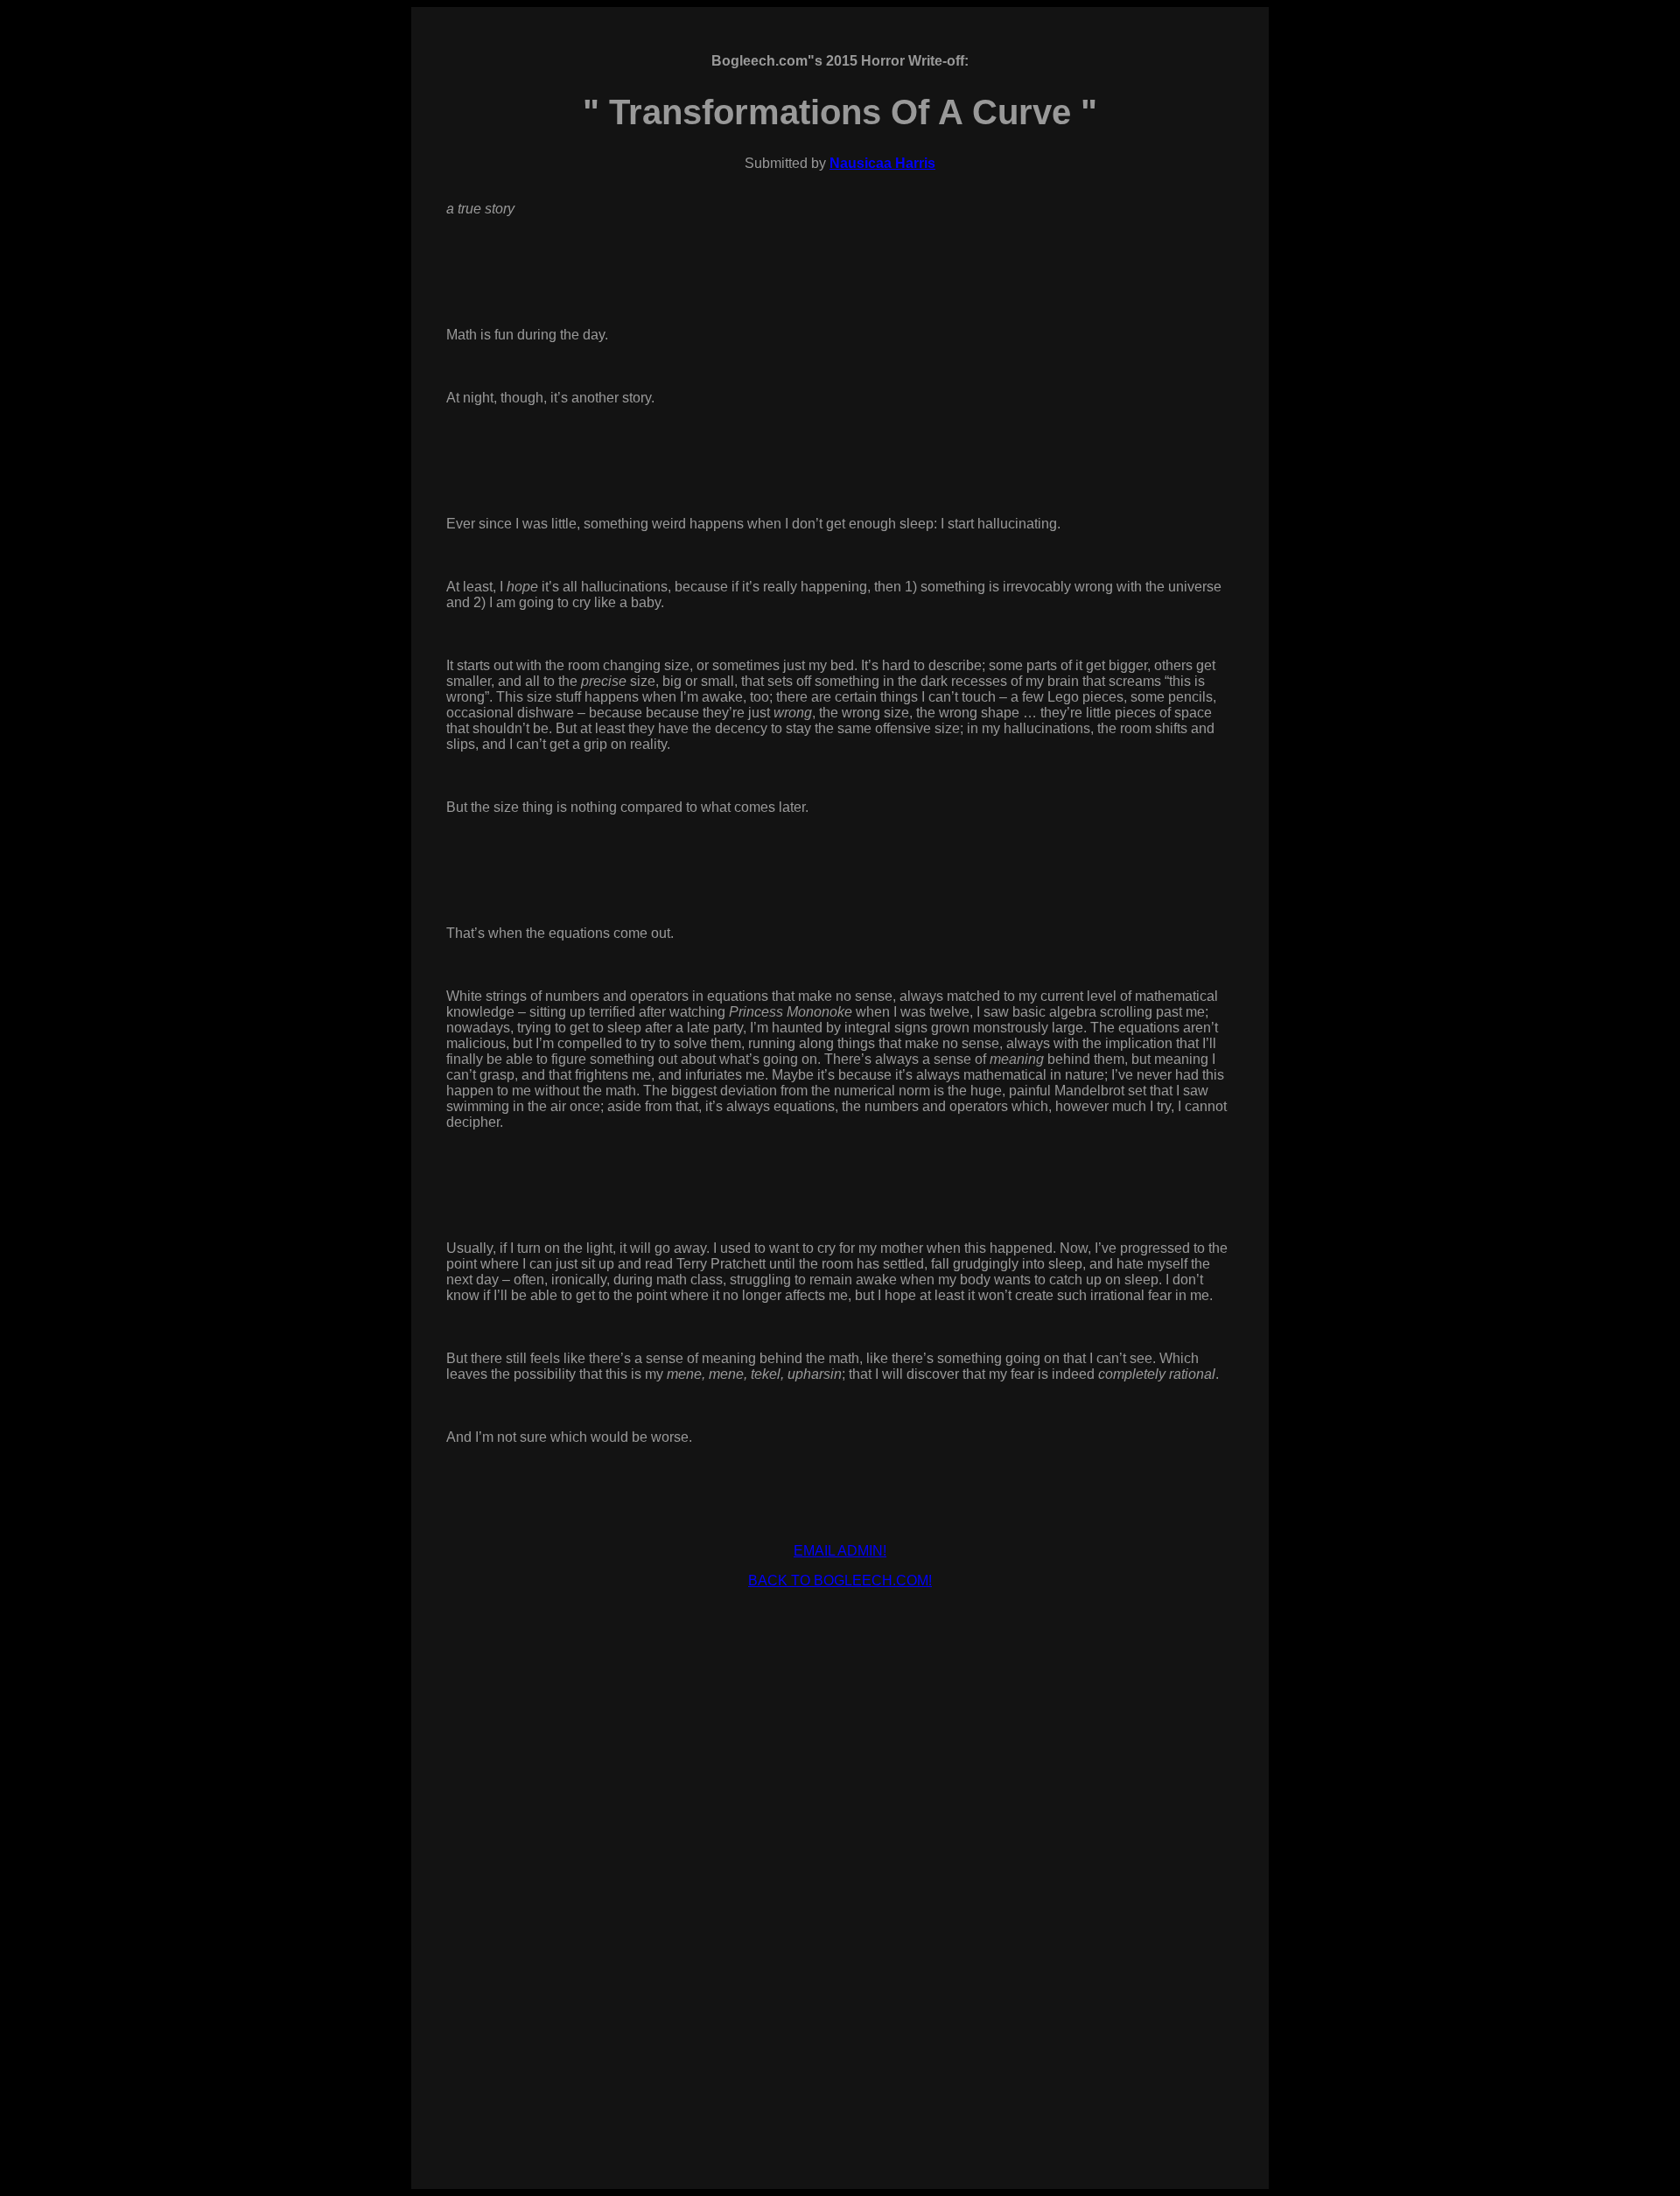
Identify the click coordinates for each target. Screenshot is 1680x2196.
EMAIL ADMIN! (840, 1551)
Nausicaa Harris (882, 163)
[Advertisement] (840, 1642)
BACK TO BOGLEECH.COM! (840, 1581)
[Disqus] (840, 1918)
